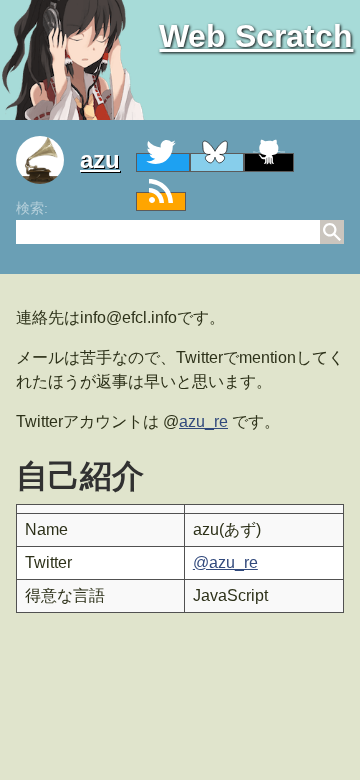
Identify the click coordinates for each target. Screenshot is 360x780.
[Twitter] (163, 162)
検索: (32, 208)
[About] (48, 160)
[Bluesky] (217, 162)
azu (100, 159)
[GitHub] (269, 162)
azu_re (203, 421)
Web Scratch (256, 36)
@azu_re (225, 562)
